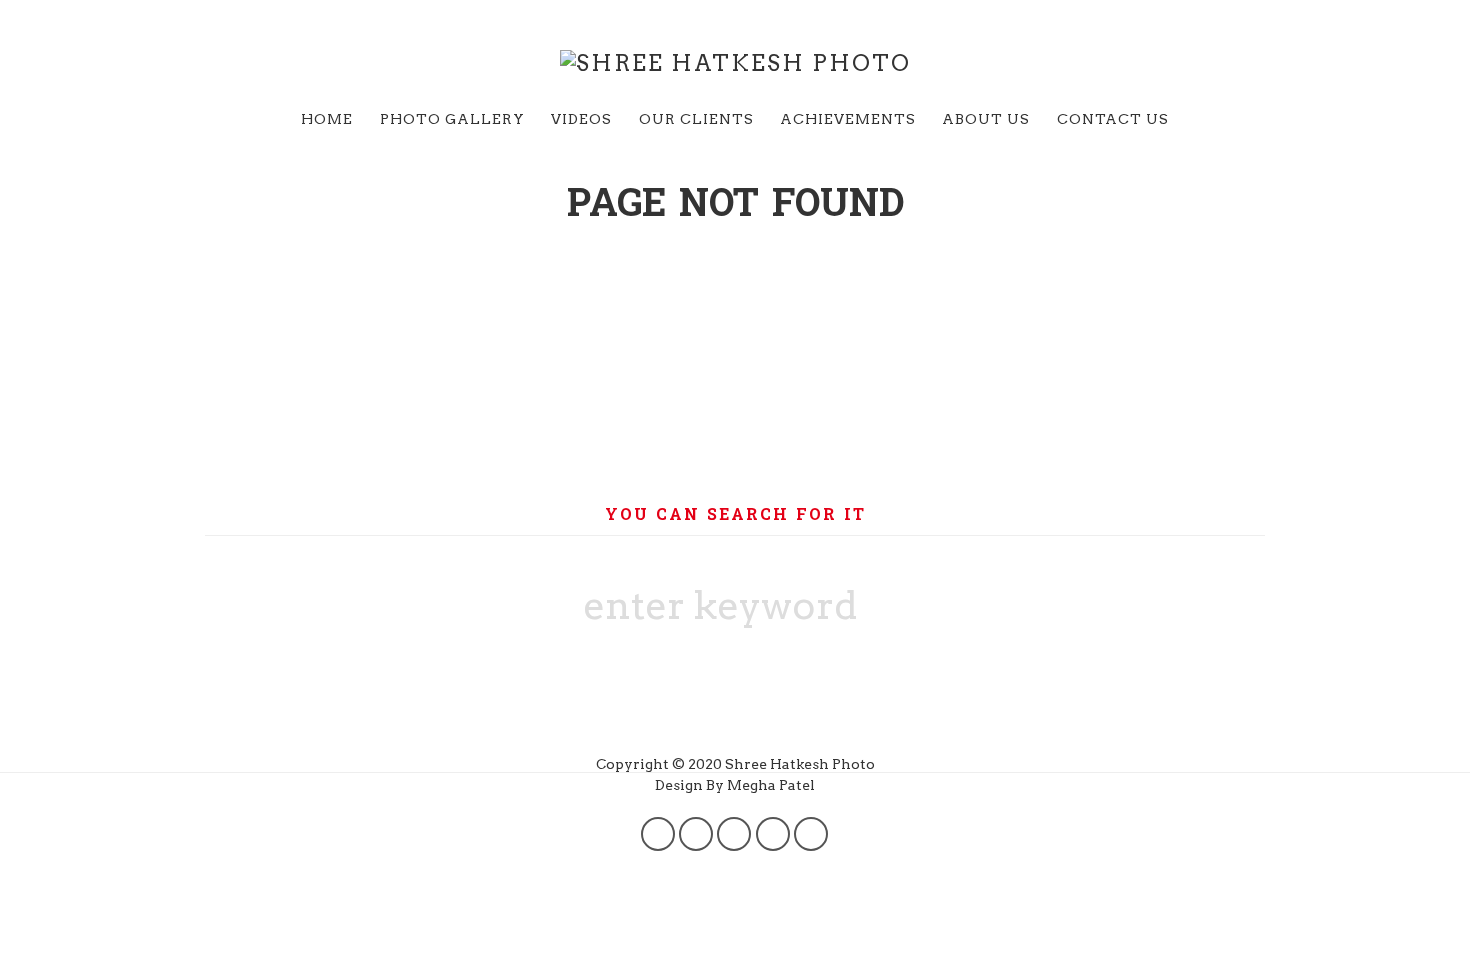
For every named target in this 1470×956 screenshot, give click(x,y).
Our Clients (696, 119)
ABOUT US (986, 119)
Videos (581, 119)
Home (327, 119)
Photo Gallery (452, 119)
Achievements (848, 119)
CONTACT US (1113, 119)
